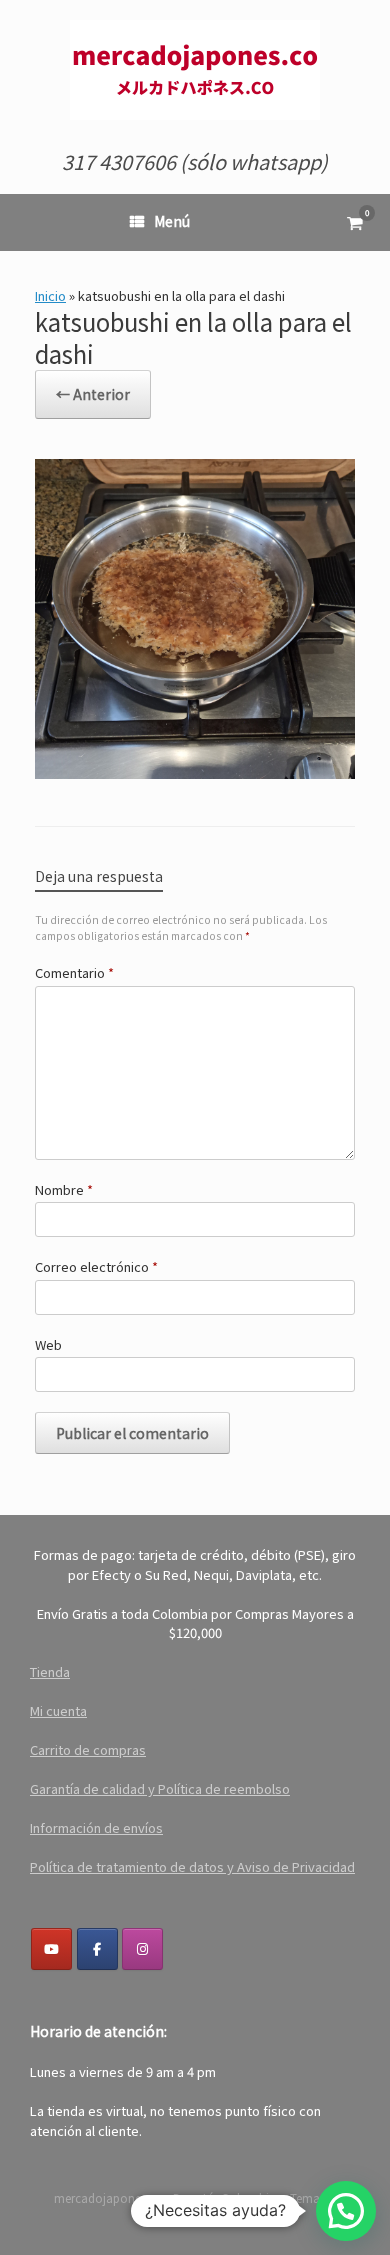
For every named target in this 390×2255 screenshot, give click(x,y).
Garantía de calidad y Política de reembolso (160, 1788)
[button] (346, 2211)
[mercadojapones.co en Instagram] (142, 1949)
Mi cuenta (58, 1710)
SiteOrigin (195, 2216)
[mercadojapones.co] (195, 70)
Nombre (64, 1189)
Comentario (74, 972)
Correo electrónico (96, 1266)
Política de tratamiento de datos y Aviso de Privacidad (192, 1866)
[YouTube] (51, 1949)
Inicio (50, 295)
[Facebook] (97, 1949)
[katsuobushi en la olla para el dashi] (195, 771)
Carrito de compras (88, 1749)
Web (48, 1344)
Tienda (50, 1671)
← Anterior (93, 394)
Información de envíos (96, 1827)
